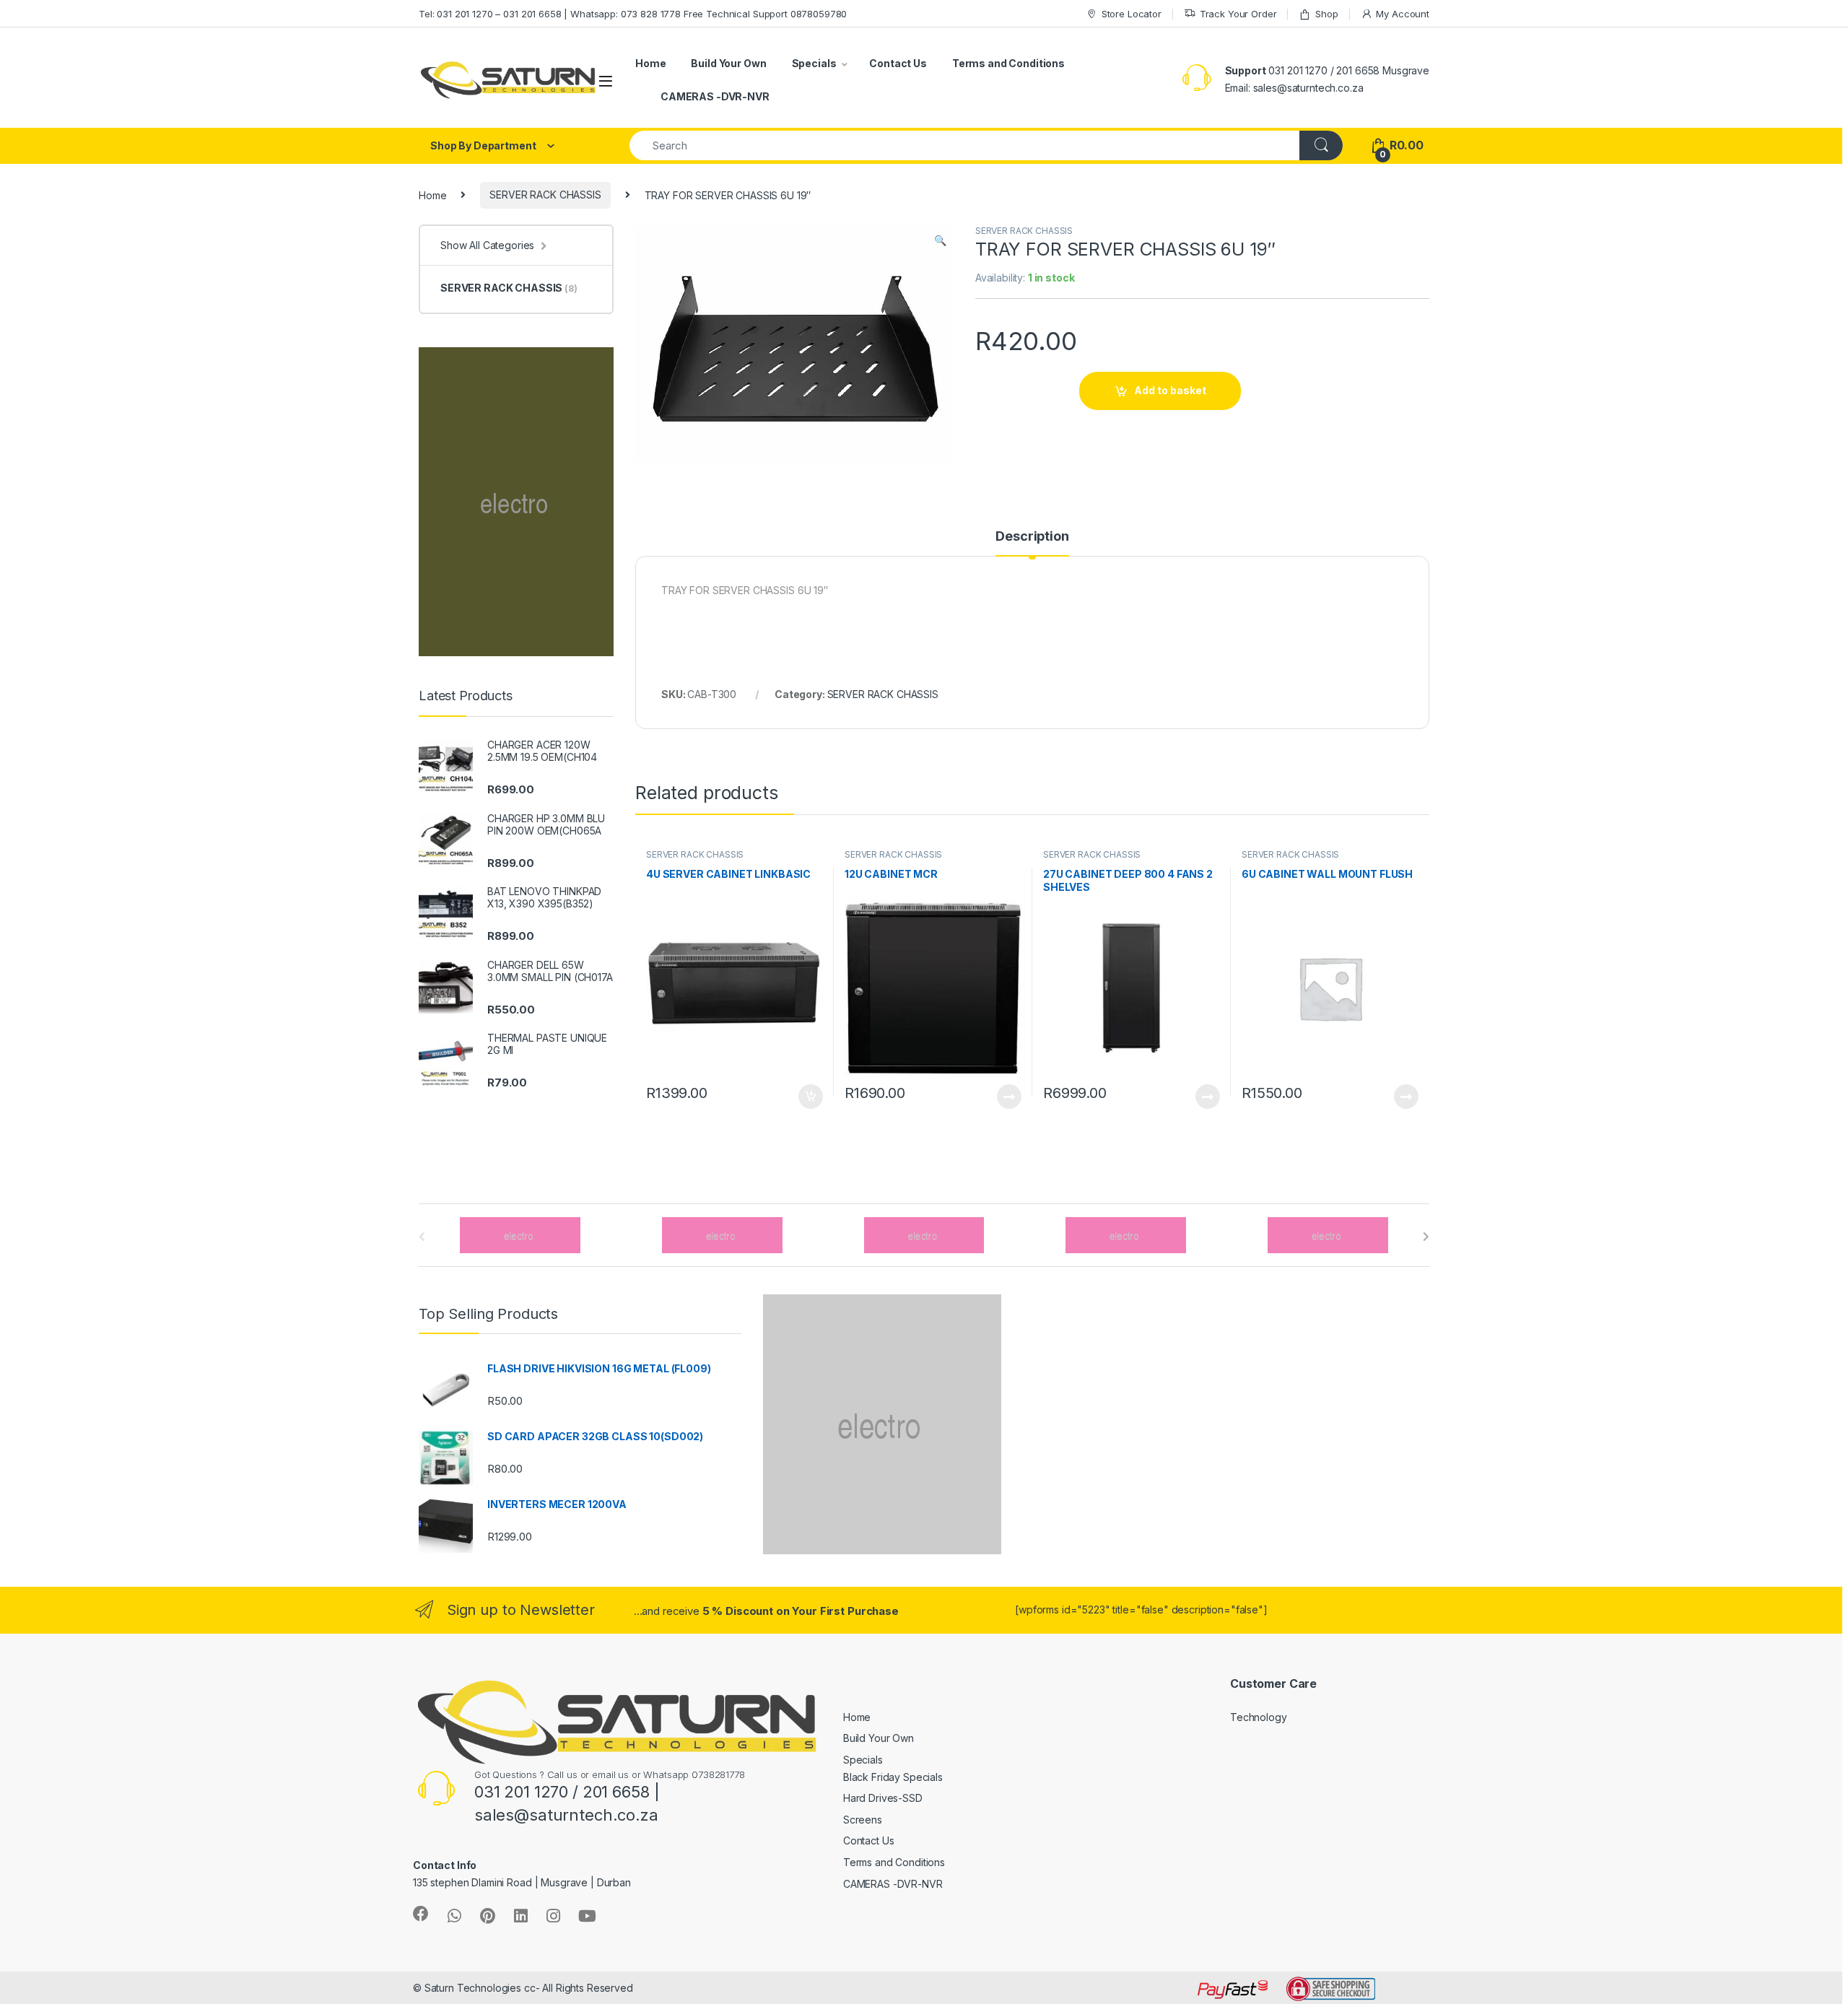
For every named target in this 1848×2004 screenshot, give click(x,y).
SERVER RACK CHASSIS (545, 195)
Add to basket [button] (807, 1097)
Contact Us (898, 63)
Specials (814, 63)
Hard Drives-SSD (883, 1798)
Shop (1326, 14)
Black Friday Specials (893, 1777)
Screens (863, 1820)
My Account (1403, 14)
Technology (1259, 1717)
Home (650, 63)
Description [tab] (1032, 537)
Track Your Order (1238, 14)
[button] (940, 240)
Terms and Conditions (1008, 63)
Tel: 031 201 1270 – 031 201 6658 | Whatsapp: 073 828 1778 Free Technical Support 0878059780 (633, 14)
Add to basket (1170, 390)
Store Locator (1132, 14)
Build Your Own (728, 63)
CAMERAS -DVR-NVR (715, 96)
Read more (1009, 1097)
